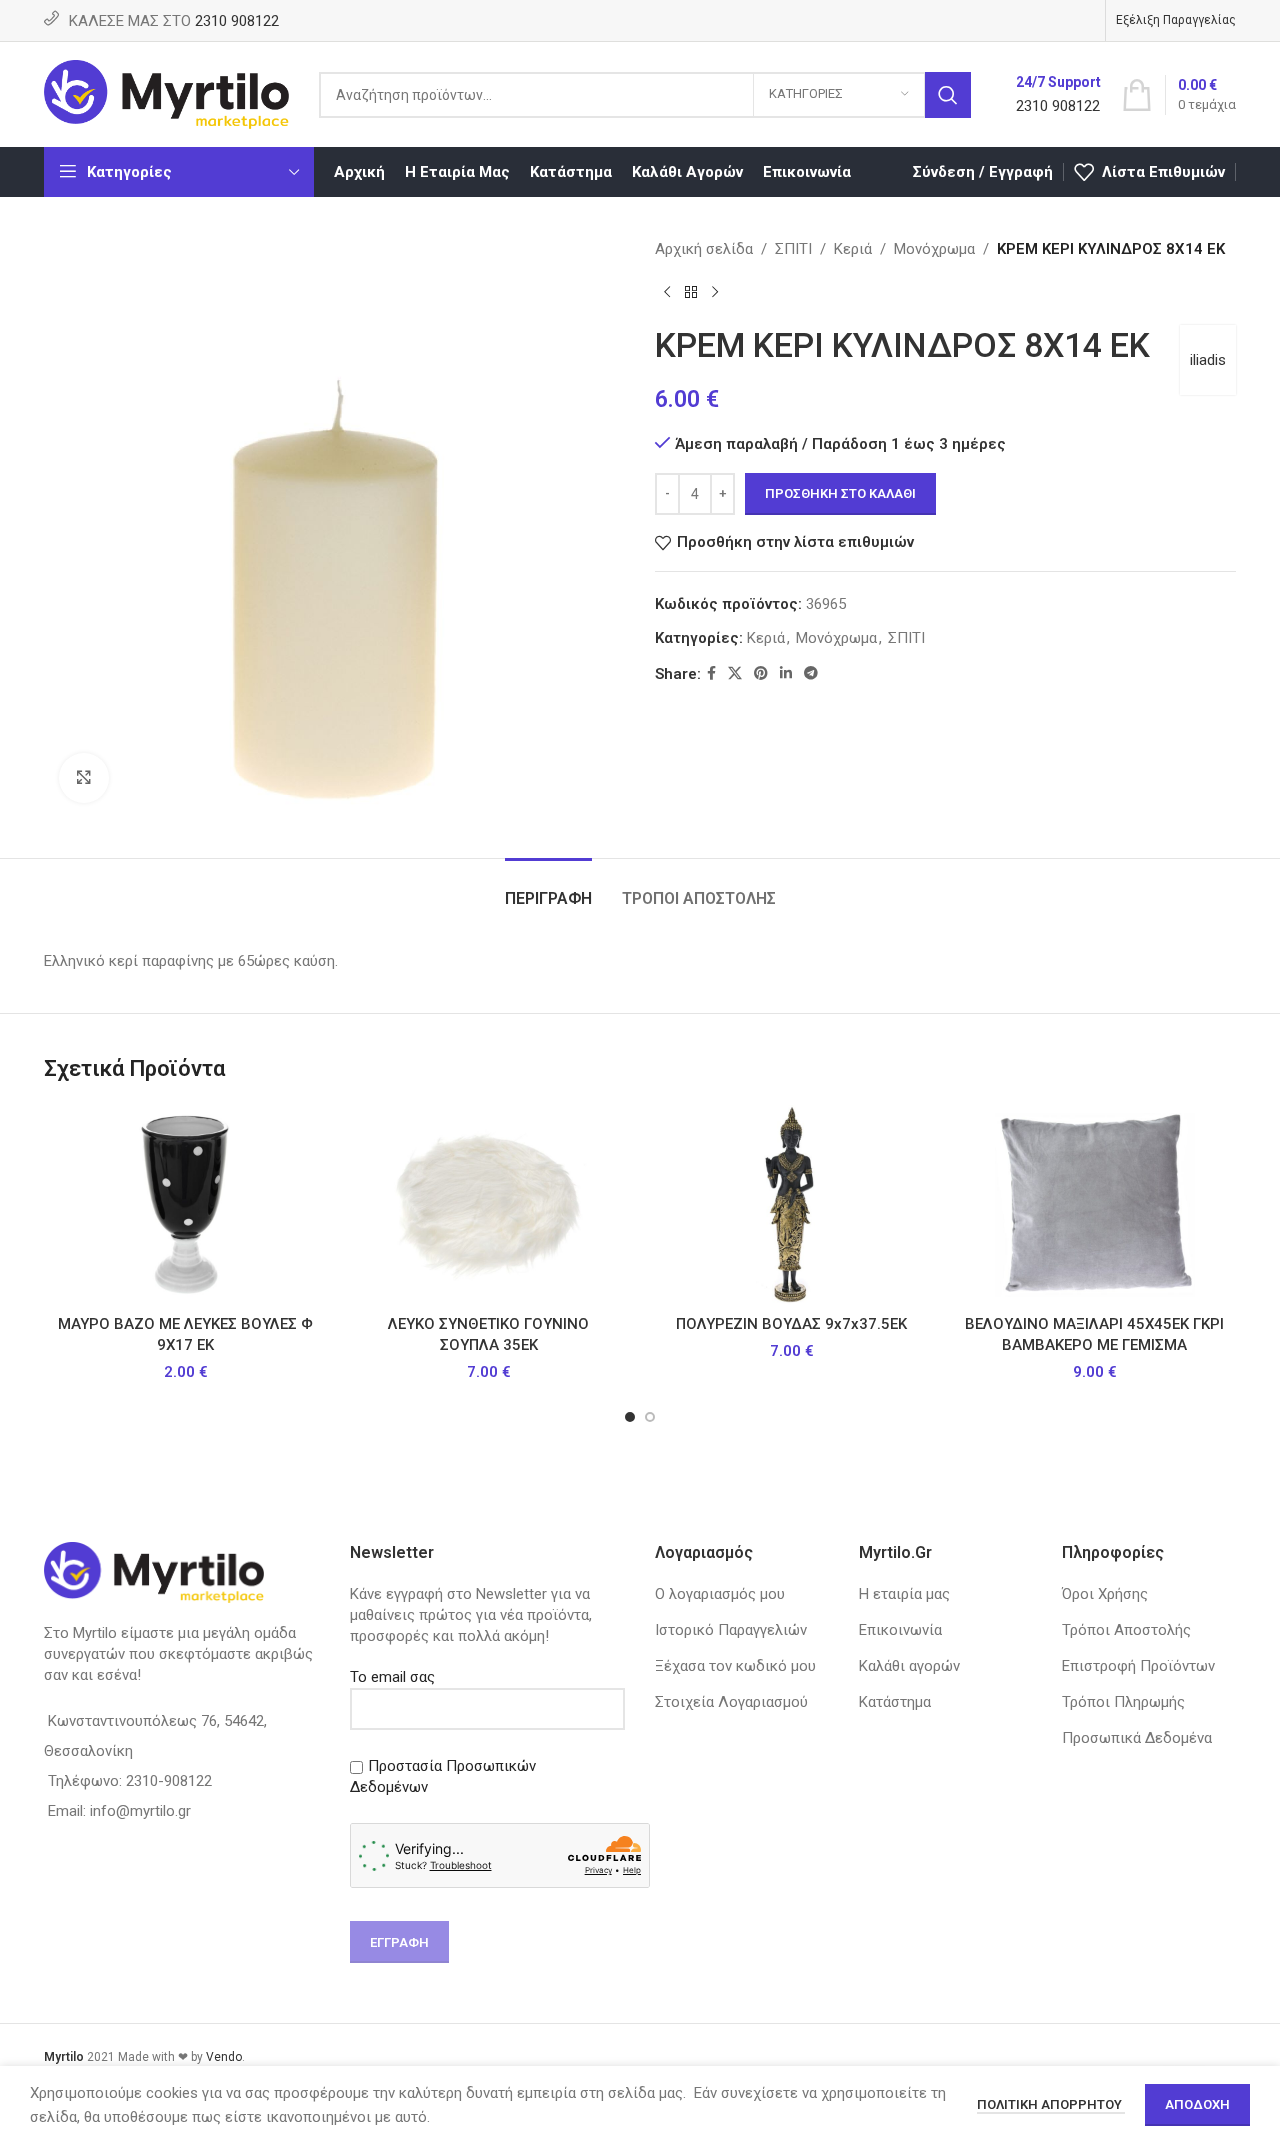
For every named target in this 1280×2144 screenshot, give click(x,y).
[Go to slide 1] (630, 1417)
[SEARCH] (948, 95)
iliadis (1208, 360)
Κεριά (853, 249)
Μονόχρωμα (934, 249)
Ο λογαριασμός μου (720, 1594)
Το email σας (392, 1677)
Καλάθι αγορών (909, 1666)
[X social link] (735, 673)
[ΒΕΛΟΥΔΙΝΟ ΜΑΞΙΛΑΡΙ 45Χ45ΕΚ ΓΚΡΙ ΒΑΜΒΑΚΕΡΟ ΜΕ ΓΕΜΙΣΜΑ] (1094, 1205)
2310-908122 (169, 1781)
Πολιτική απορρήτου (1051, 2104)
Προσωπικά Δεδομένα (1137, 1738)
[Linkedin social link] (786, 673)
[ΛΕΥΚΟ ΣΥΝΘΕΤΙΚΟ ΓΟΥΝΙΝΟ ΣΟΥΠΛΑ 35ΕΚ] (488, 1205)
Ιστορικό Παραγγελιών (731, 1630)
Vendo (224, 2057)
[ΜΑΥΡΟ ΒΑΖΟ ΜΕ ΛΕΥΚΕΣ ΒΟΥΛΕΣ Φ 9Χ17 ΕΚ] (185, 1205)
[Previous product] (667, 293)
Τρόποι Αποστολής (1126, 1630)
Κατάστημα (895, 1702)
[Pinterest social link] (761, 673)
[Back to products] (691, 293)
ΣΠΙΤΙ (793, 249)
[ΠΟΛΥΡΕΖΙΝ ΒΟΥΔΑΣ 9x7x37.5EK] (791, 1205)
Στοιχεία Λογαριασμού (731, 1702)
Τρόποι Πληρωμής (1123, 1702)
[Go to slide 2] (650, 1417)
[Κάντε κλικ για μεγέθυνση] (84, 778)
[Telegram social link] (811, 673)
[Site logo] (166, 93)
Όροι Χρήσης (1105, 1594)
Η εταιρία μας (904, 1594)
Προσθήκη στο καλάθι (840, 493)
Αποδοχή (1197, 2104)
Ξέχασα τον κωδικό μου (735, 1666)
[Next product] (715, 293)
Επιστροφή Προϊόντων (1138, 1666)
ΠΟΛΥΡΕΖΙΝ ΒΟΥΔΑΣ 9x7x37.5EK (791, 1324)
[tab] (548, 888)
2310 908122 (237, 21)
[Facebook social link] (711, 673)
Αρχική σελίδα (704, 249)
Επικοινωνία (900, 1630)
